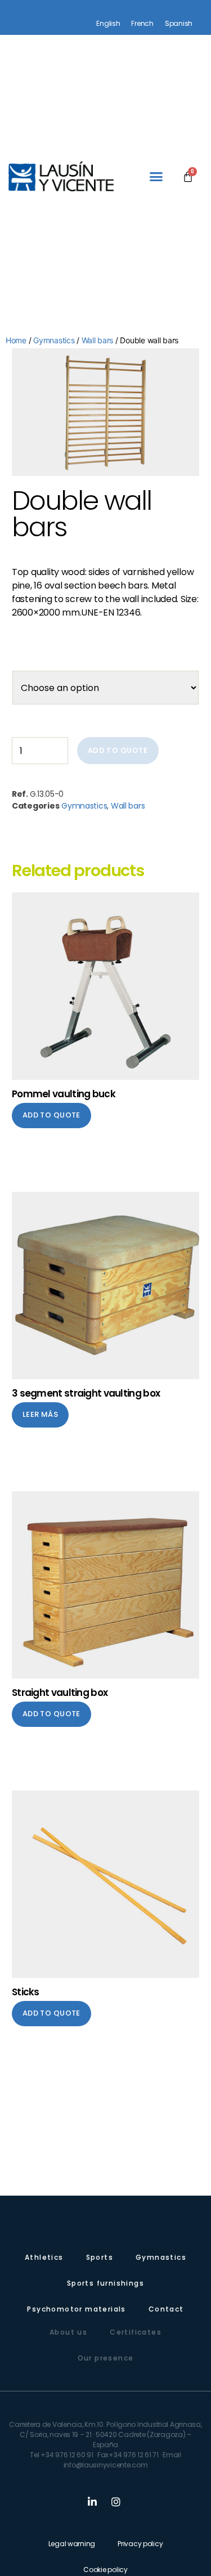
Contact (166, 2309)
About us (68, 2332)
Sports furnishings (105, 2283)
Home (16, 340)
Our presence (106, 2358)
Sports (100, 2257)
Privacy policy (140, 2544)
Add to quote (118, 750)
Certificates (136, 2332)
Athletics (44, 2257)
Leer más (40, 1414)
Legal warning (72, 2544)
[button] (156, 177)
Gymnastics (54, 340)
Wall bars (98, 340)
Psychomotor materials (76, 2309)
